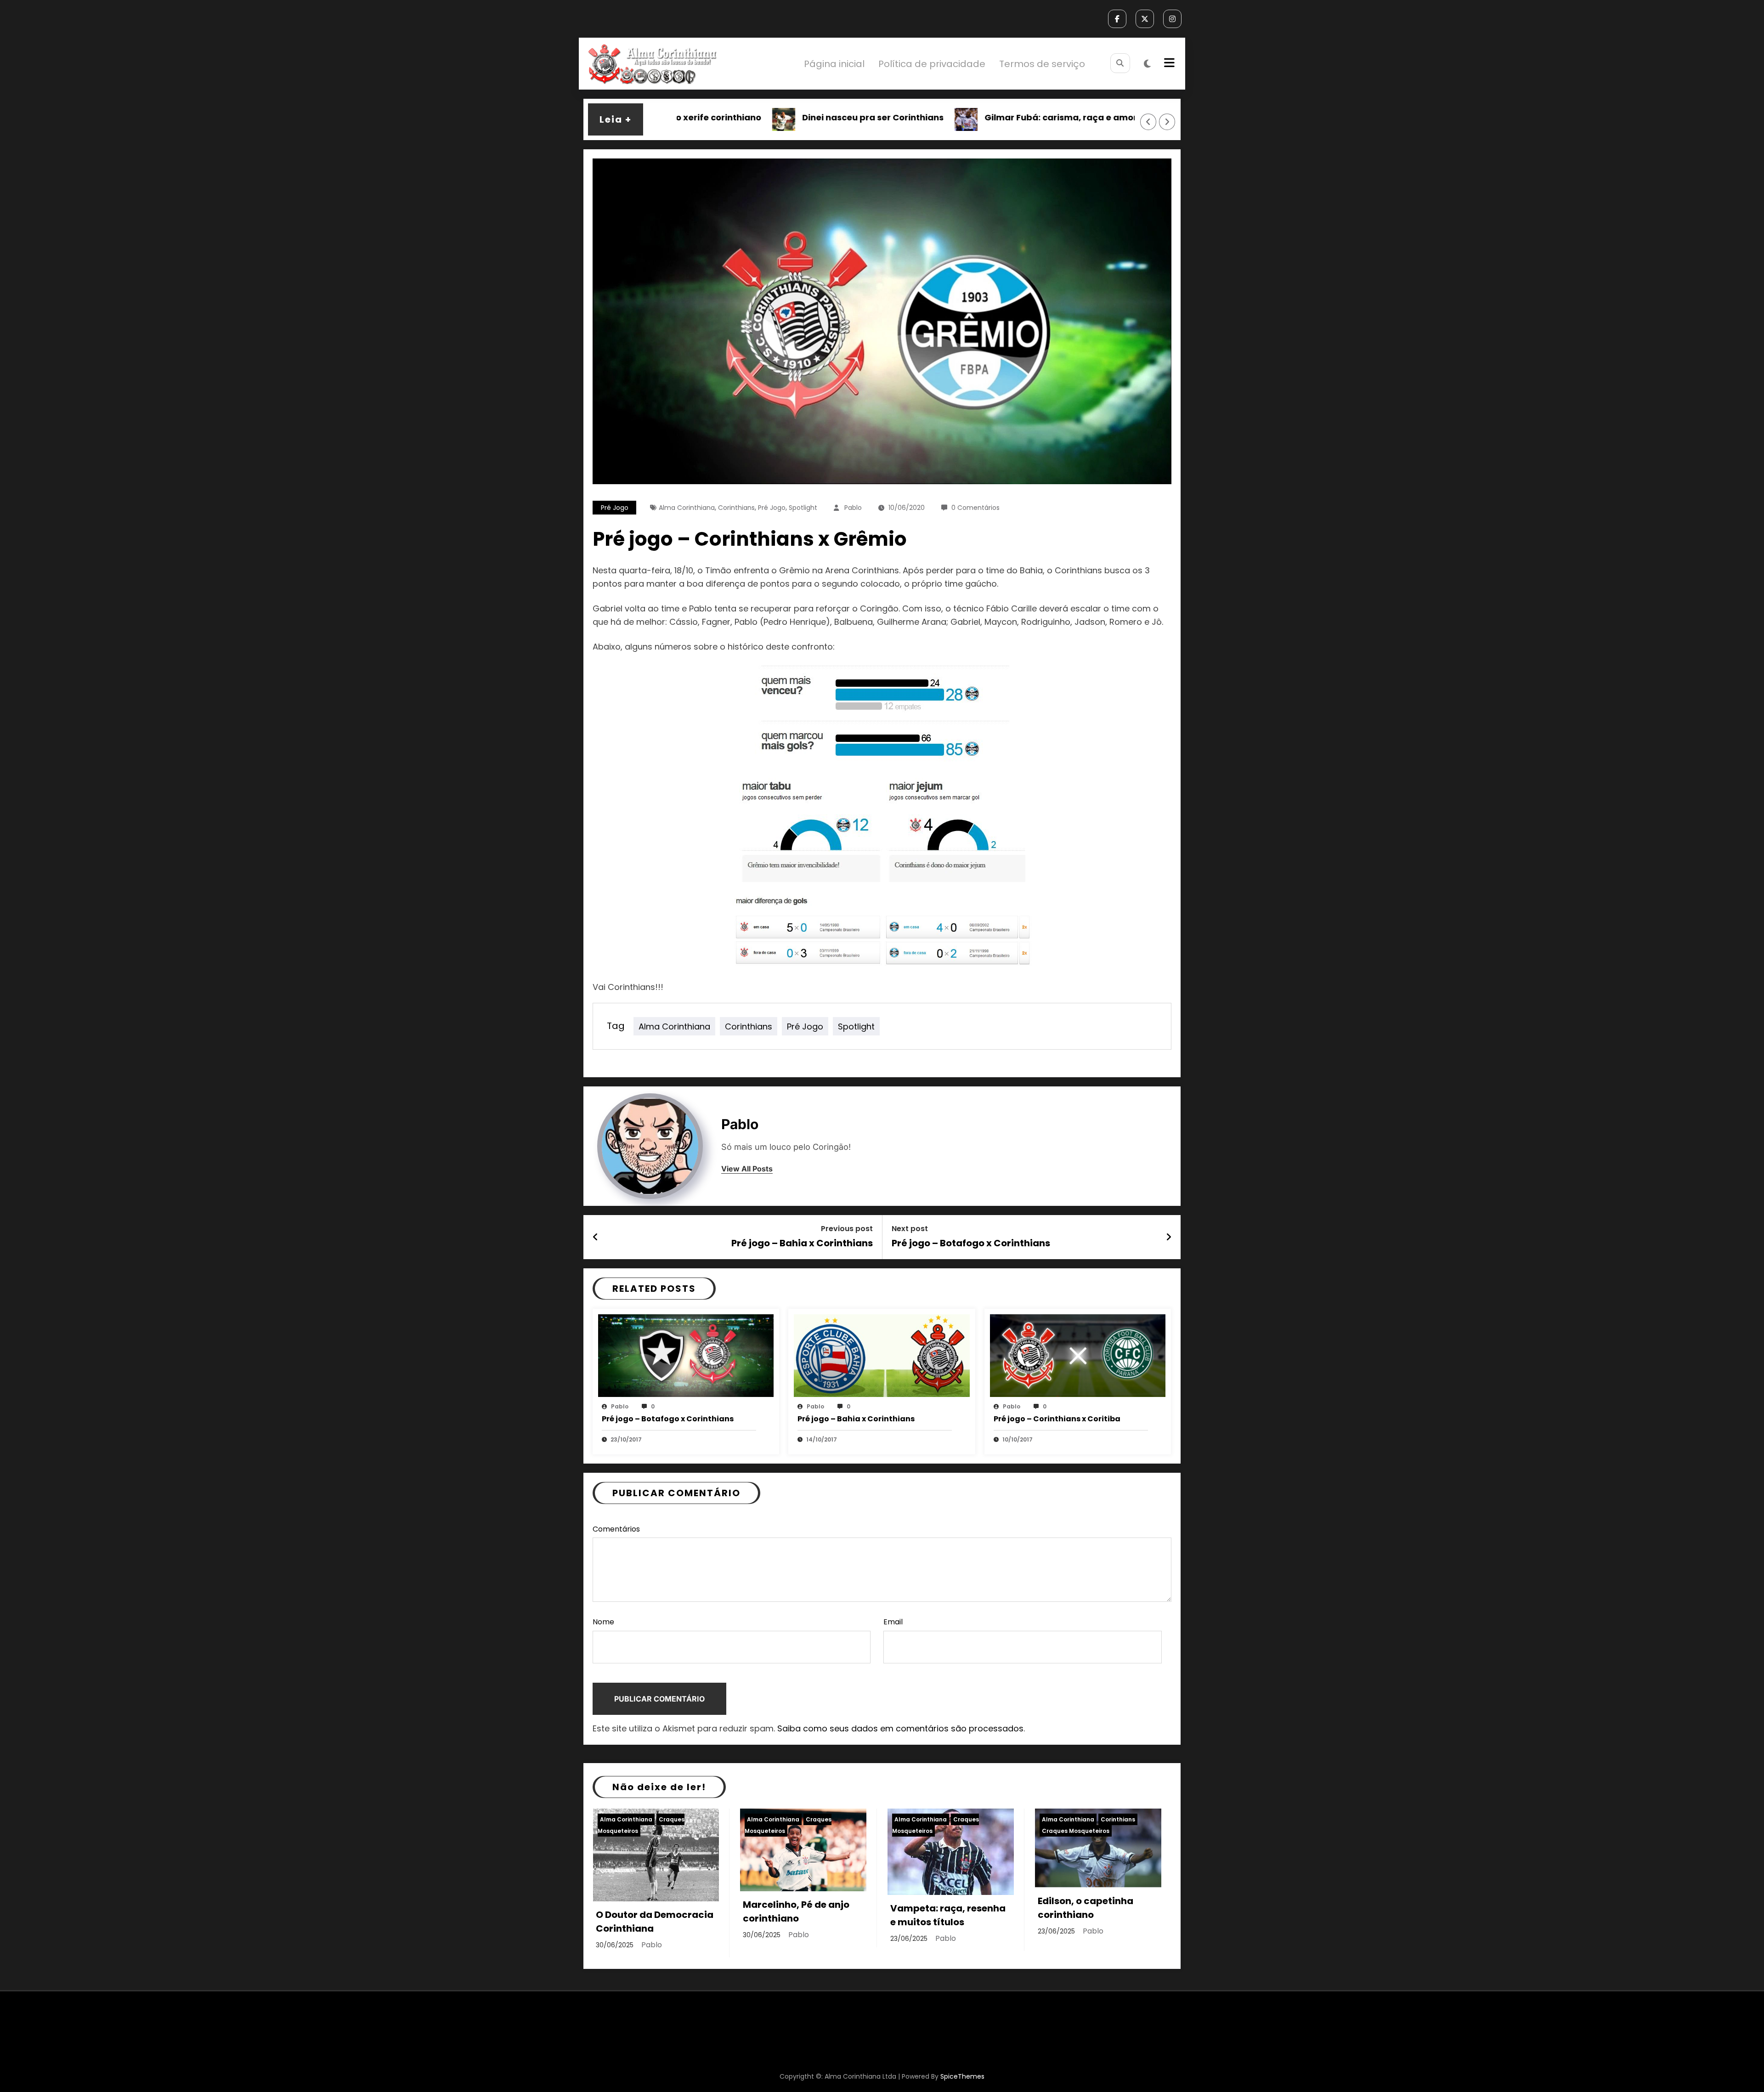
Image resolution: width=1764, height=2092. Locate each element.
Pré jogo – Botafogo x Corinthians (971, 1243)
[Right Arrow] (1167, 122)
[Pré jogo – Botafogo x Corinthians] (686, 1355)
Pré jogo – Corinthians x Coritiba (1057, 1419)
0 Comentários (975, 508)
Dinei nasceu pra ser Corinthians (783, 117)
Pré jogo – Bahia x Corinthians (802, 1243)
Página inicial (834, 64)
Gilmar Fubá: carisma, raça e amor (971, 117)
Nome (603, 1622)
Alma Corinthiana (626, 1819)
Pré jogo (615, 508)
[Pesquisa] (1120, 63)
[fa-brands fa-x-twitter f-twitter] (1145, 19)
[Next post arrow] (1169, 1237)
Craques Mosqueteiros (1076, 1831)
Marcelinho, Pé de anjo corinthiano (796, 1911)
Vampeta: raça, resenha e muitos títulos (948, 1915)
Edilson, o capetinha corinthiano (1086, 1908)
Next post (910, 1229)
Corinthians (736, 508)
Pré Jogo (772, 508)
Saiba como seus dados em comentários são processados (900, 1728)
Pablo (853, 508)
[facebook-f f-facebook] (1117, 19)
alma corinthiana (687, 508)
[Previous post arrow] (596, 1237)
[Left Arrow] (1148, 122)
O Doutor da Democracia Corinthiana (655, 1922)
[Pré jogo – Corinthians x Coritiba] (1078, 1355)
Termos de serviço (1042, 64)
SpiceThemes (962, 2076)
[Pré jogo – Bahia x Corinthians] (882, 1355)
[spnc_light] (1147, 64)
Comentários (616, 1529)
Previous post (847, 1229)
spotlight (803, 508)
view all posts (747, 1169)
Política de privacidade (932, 64)
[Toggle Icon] (1168, 64)
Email (893, 1622)
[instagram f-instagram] (1172, 19)
